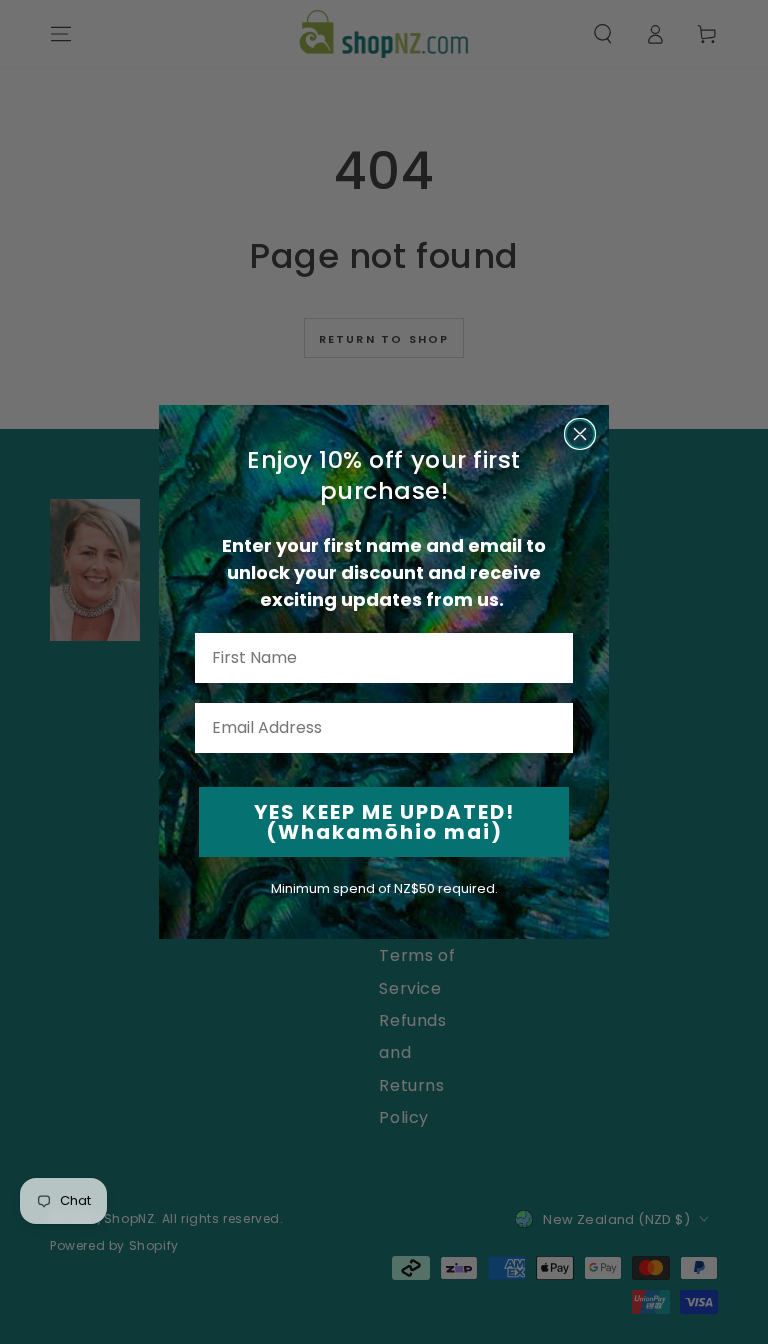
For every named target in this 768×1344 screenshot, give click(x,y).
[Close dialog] (580, 434)
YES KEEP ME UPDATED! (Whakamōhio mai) (384, 822)
